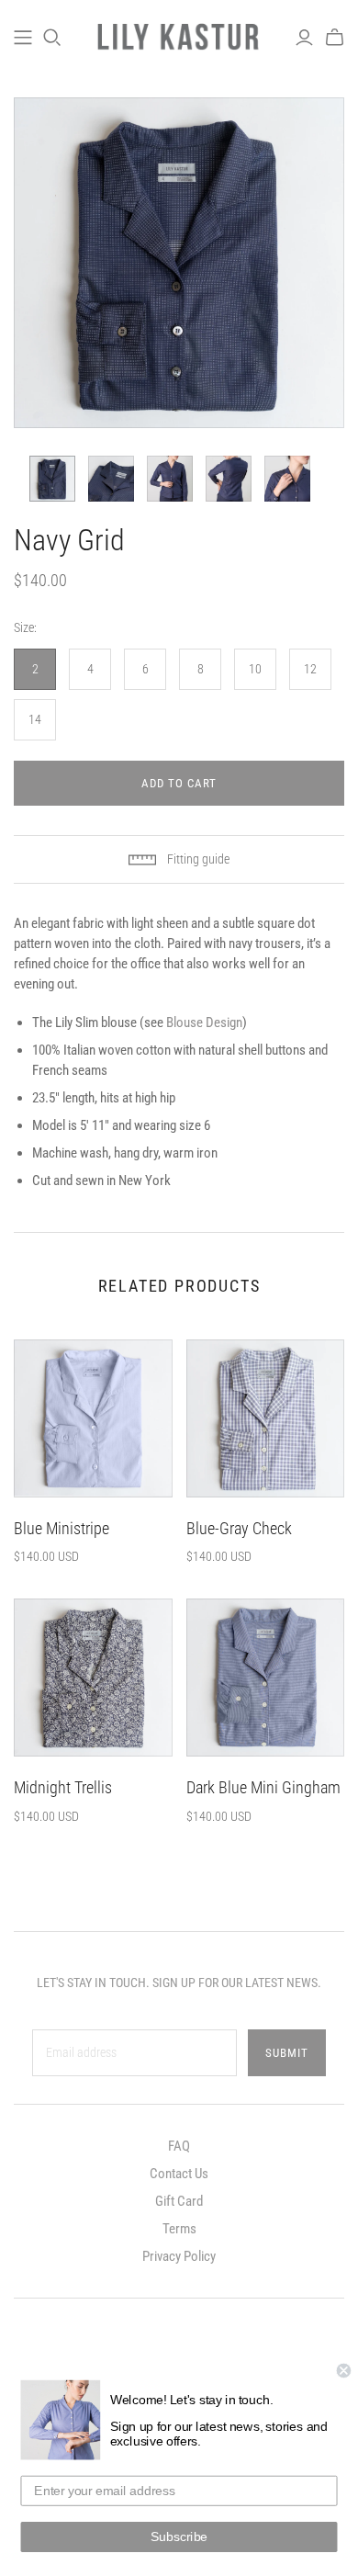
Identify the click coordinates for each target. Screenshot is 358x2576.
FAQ (179, 2146)
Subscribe (179, 2537)
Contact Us (179, 2174)
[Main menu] (23, 38)
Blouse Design (204, 1022)
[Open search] (52, 38)
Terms (179, 2229)
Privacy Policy (179, 2256)
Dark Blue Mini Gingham (263, 1787)
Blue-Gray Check (239, 1528)
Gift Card (179, 2201)
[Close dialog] (344, 2371)
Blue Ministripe (62, 1528)
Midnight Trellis (63, 1787)
